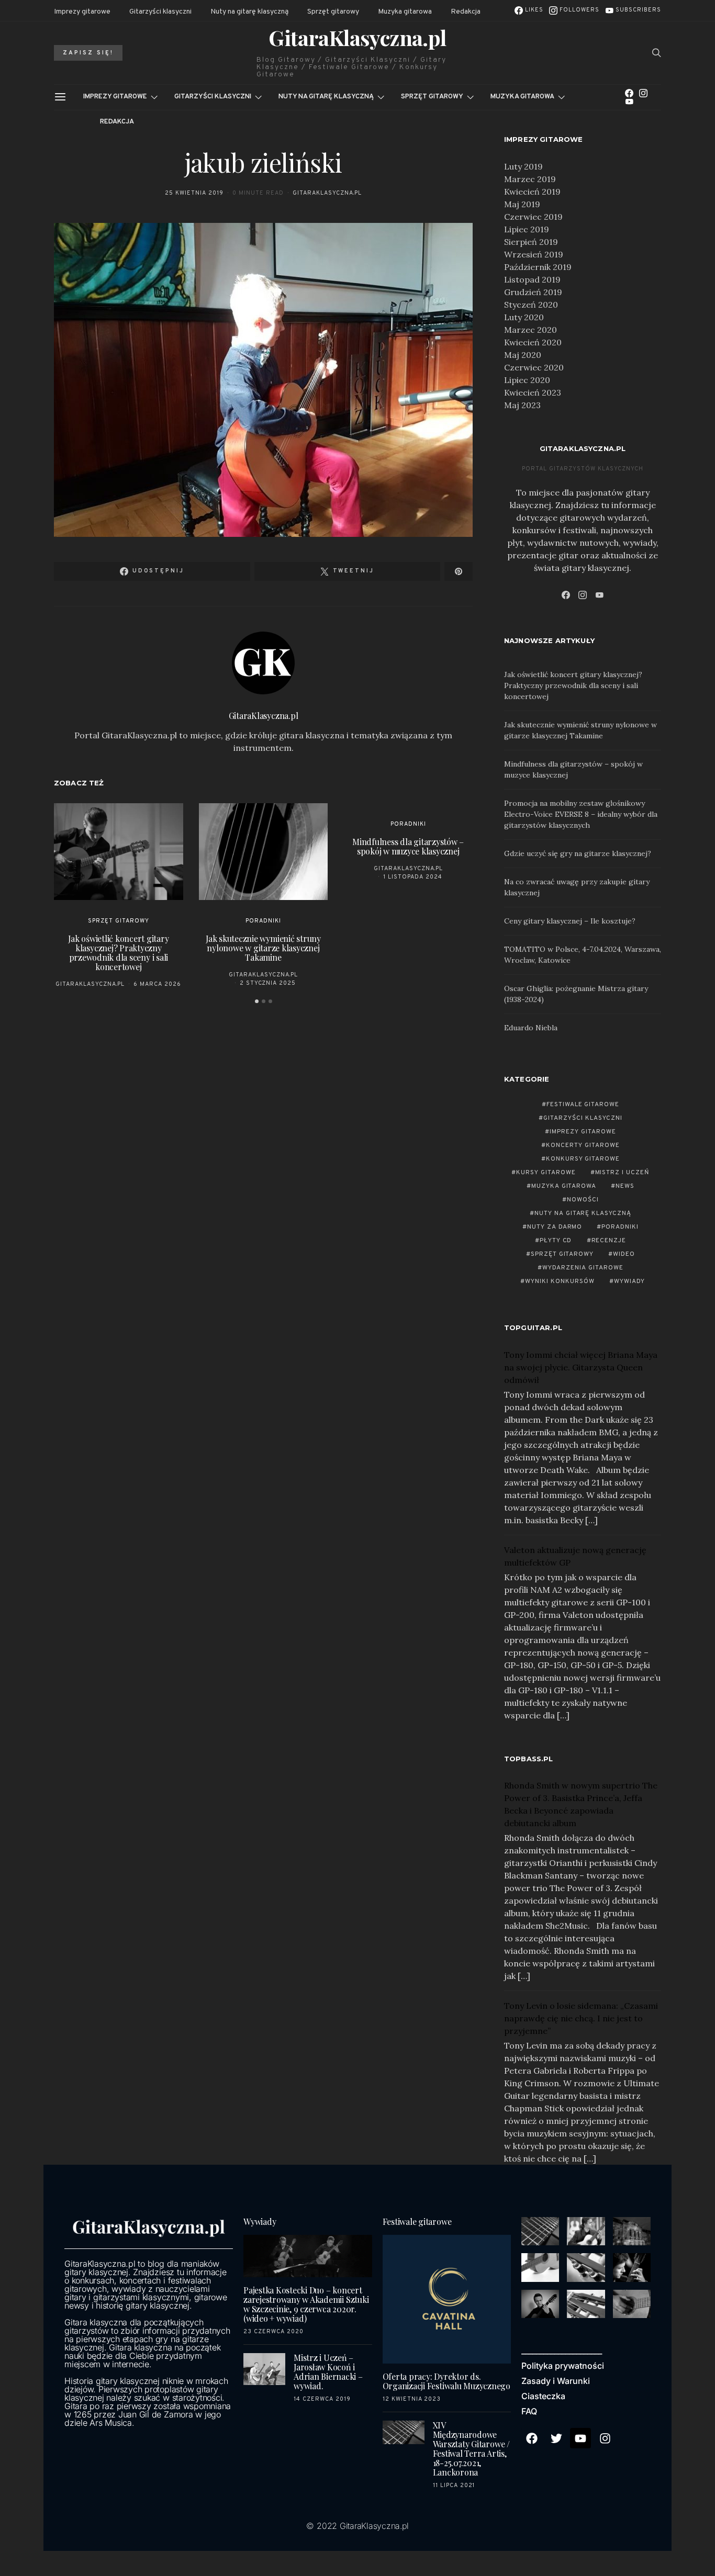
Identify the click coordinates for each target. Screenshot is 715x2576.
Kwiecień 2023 (533, 392)
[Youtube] (580, 2438)
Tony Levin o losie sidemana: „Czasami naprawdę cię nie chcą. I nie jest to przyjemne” (581, 2018)
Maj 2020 (523, 355)
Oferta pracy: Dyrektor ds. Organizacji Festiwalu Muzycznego (446, 2381)
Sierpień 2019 (531, 242)
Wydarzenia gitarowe (583, 1268)
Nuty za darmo (555, 1227)
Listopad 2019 (532, 279)
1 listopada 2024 (413, 877)
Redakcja (466, 12)
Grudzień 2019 (533, 292)
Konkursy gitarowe (583, 1159)
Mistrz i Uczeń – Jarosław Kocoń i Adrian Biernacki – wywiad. (328, 2372)
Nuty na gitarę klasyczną (249, 12)
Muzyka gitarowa (405, 12)
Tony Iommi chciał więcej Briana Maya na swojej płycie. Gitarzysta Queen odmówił (581, 1367)
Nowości (583, 1200)
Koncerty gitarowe (583, 1145)
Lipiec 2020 (527, 380)
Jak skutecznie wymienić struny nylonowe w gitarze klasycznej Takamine (263, 948)
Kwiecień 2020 (533, 342)
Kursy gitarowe (546, 1173)
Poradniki (263, 921)
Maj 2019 (522, 204)
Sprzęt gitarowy (333, 12)
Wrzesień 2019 (534, 254)
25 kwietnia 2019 (194, 193)
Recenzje (609, 1241)
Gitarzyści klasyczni (160, 12)
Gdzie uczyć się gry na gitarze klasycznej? (578, 853)
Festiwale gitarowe (583, 1105)
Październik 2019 (538, 267)
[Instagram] (643, 93)
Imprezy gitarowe (82, 12)
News (625, 1186)
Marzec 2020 (530, 330)
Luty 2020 (524, 317)
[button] (257, 1001)
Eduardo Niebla (531, 1028)
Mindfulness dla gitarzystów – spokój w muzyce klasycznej (408, 846)
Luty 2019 (523, 166)
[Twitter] (556, 2438)
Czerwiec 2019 (533, 217)
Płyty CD (556, 1241)
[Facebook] (629, 93)
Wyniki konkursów (560, 1281)
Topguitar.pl (533, 1328)
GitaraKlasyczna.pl (357, 38)
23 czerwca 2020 (273, 2332)
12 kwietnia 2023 (412, 2399)
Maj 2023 (522, 405)
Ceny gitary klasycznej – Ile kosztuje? (570, 921)
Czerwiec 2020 (534, 367)
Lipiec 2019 (527, 229)
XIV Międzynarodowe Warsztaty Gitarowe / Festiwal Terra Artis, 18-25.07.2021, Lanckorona (471, 2449)
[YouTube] (629, 102)
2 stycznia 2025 (268, 983)
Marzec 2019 (530, 179)
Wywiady (629, 1281)
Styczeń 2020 (531, 305)
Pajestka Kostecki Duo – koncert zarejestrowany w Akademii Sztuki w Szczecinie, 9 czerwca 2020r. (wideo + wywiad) (306, 2304)
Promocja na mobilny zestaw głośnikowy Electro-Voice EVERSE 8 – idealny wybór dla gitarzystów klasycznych (581, 814)
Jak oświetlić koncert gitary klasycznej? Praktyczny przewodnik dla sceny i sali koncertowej (118, 953)
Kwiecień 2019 (532, 192)
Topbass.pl (529, 1759)
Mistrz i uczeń (623, 1173)
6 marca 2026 (157, 984)
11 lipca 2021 (454, 2485)
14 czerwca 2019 (322, 2399)
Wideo (624, 1254)
